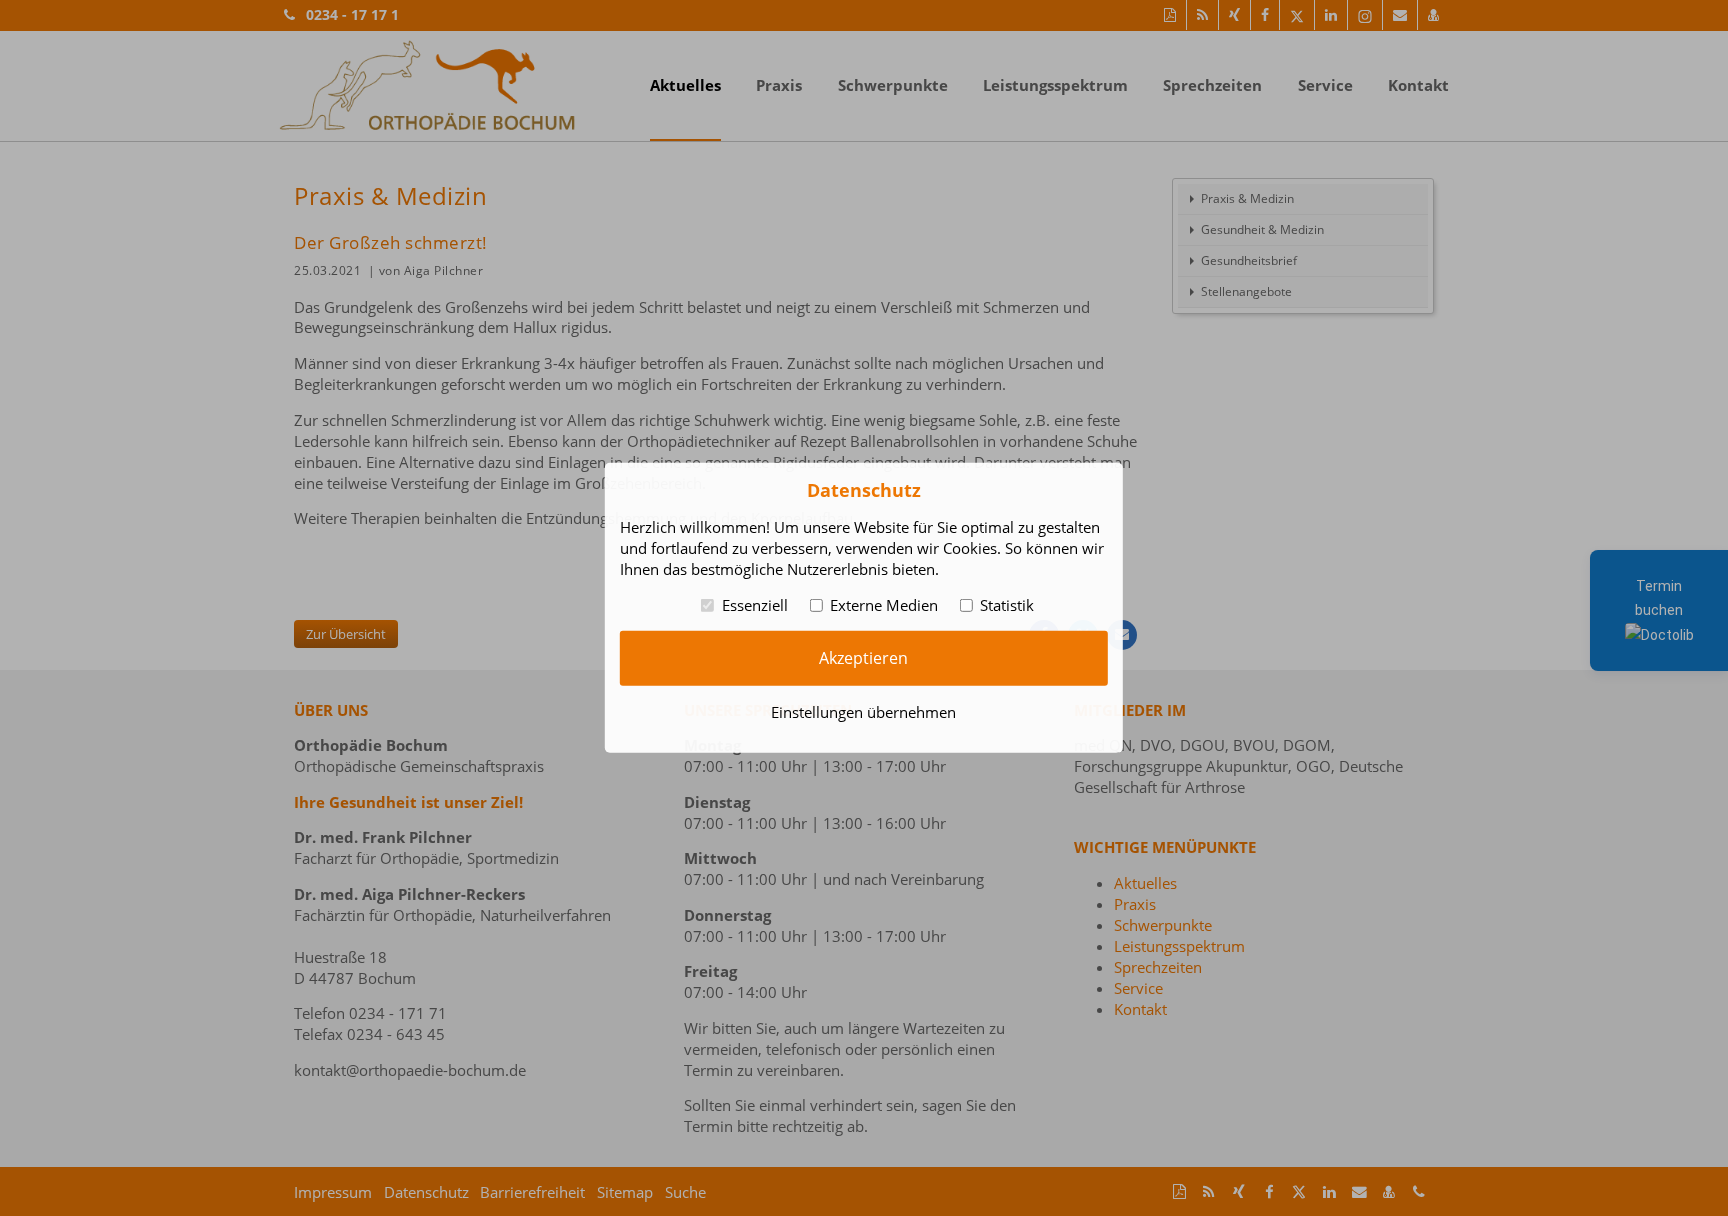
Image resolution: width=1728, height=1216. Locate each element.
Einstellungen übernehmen (863, 712)
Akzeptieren (863, 658)
